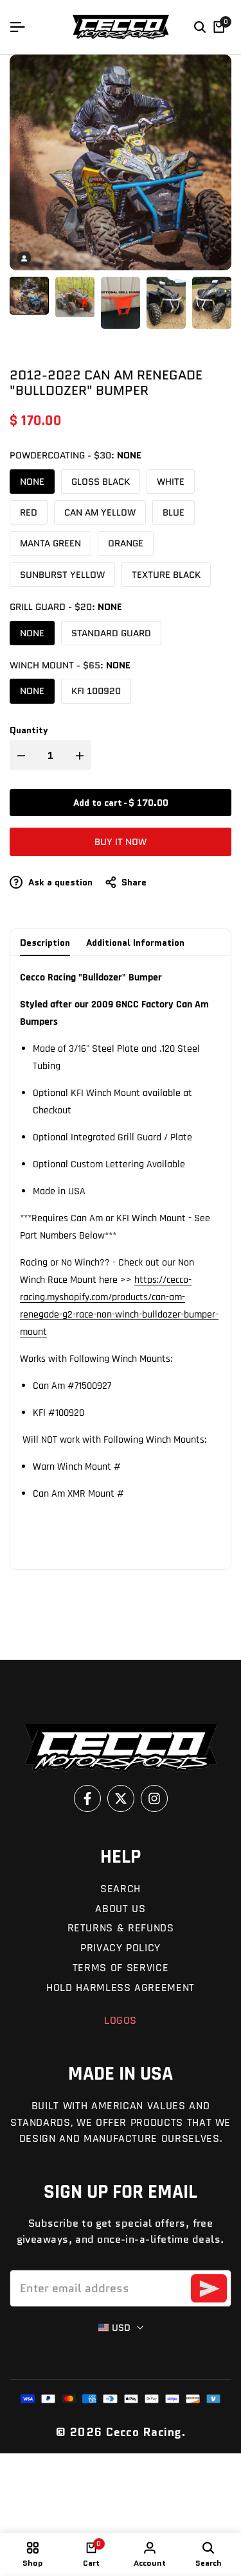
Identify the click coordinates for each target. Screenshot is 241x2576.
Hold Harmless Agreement (121, 1988)
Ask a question (59, 882)
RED (29, 512)
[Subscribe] (209, 2288)
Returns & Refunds (121, 1928)
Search (121, 1889)
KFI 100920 (96, 691)
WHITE (171, 482)
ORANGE (126, 543)
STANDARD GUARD (111, 633)
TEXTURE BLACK (166, 575)
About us (120, 1909)
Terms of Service (121, 1968)
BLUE (174, 512)
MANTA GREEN (50, 543)
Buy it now (121, 842)
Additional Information (135, 943)
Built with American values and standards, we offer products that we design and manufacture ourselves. (121, 2122)
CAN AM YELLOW (100, 512)
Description (45, 943)
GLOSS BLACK (101, 482)
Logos (121, 2020)
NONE (32, 482)
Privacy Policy (121, 1948)
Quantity (29, 730)
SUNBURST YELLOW (62, 575)
